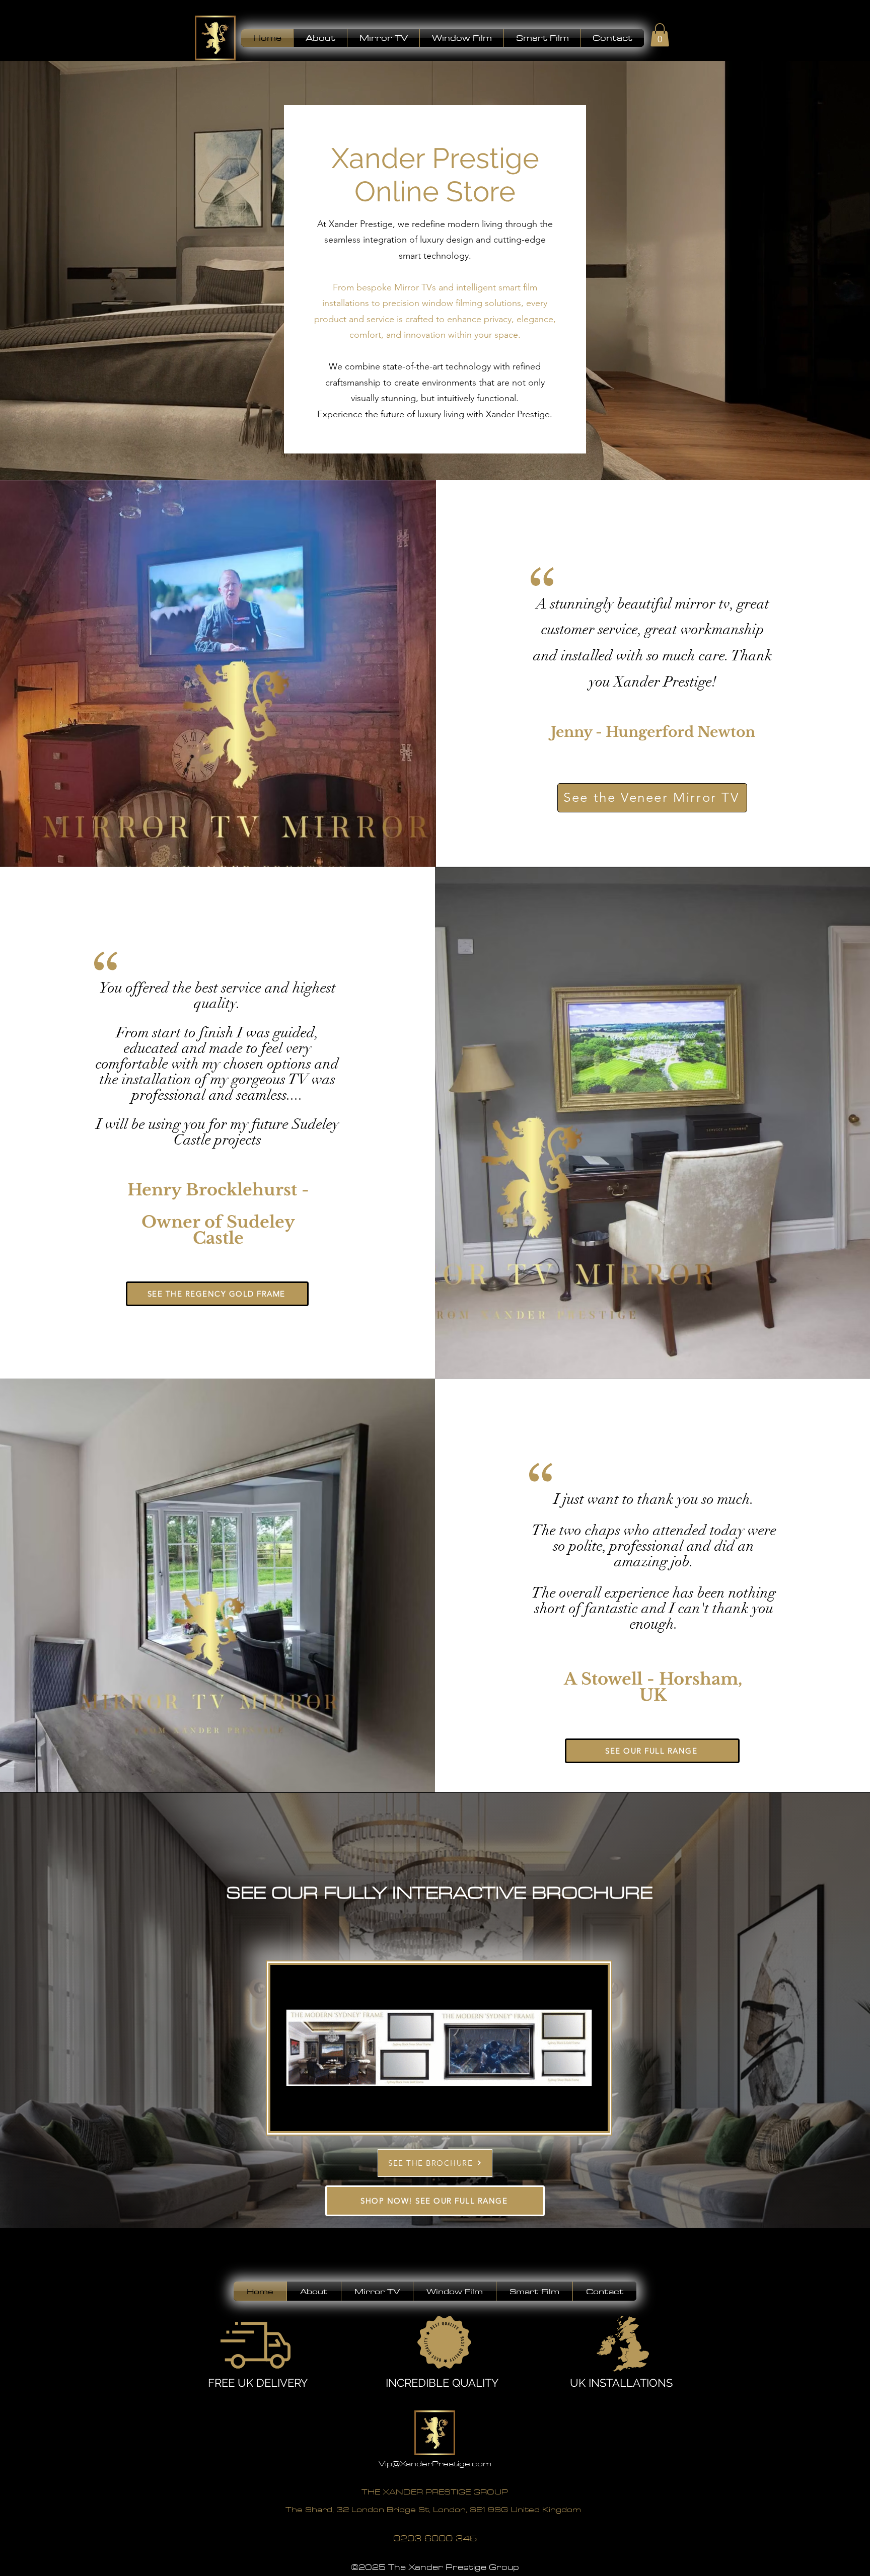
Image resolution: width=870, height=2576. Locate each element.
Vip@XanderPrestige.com (435, 2464)
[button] (320, 38)
